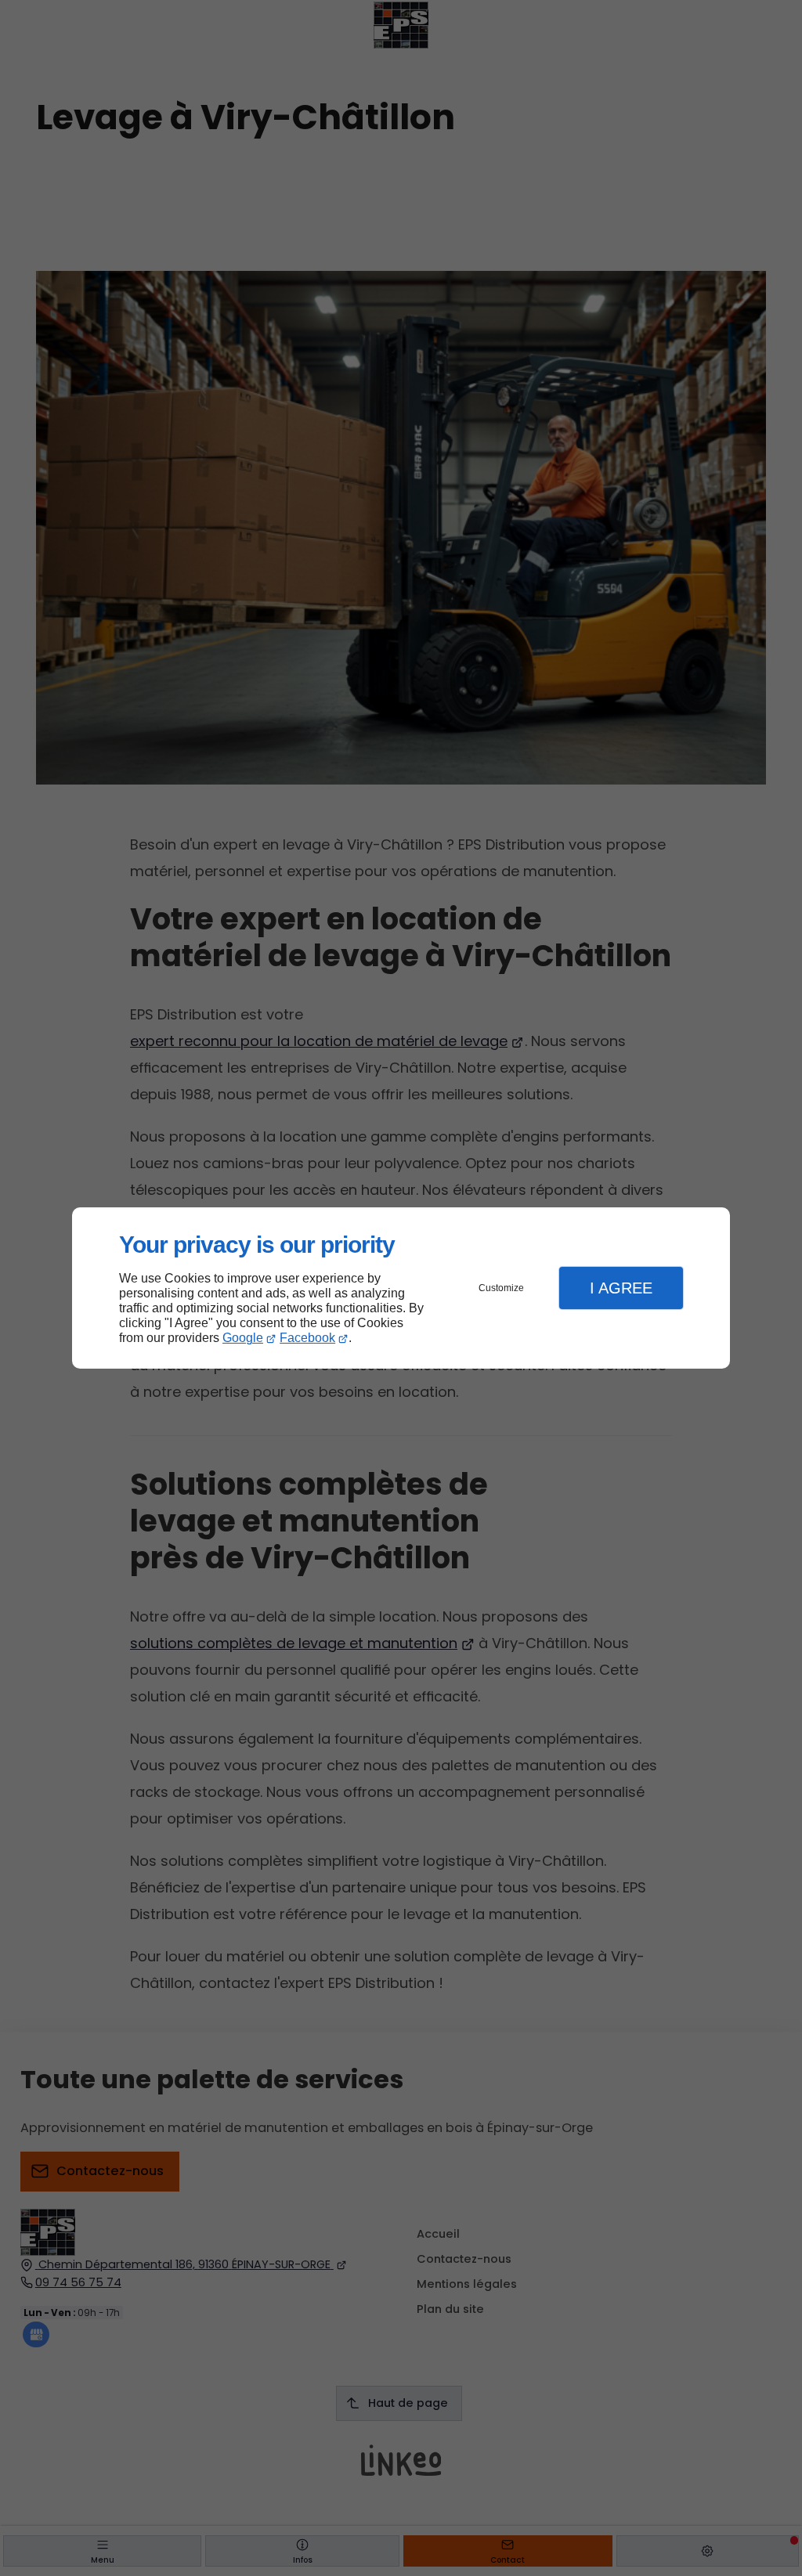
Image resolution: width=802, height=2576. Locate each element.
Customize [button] (501, 1288)
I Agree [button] (621, 1288)
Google (243, 1338)
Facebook (307, 1338)
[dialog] (401, 1288)
